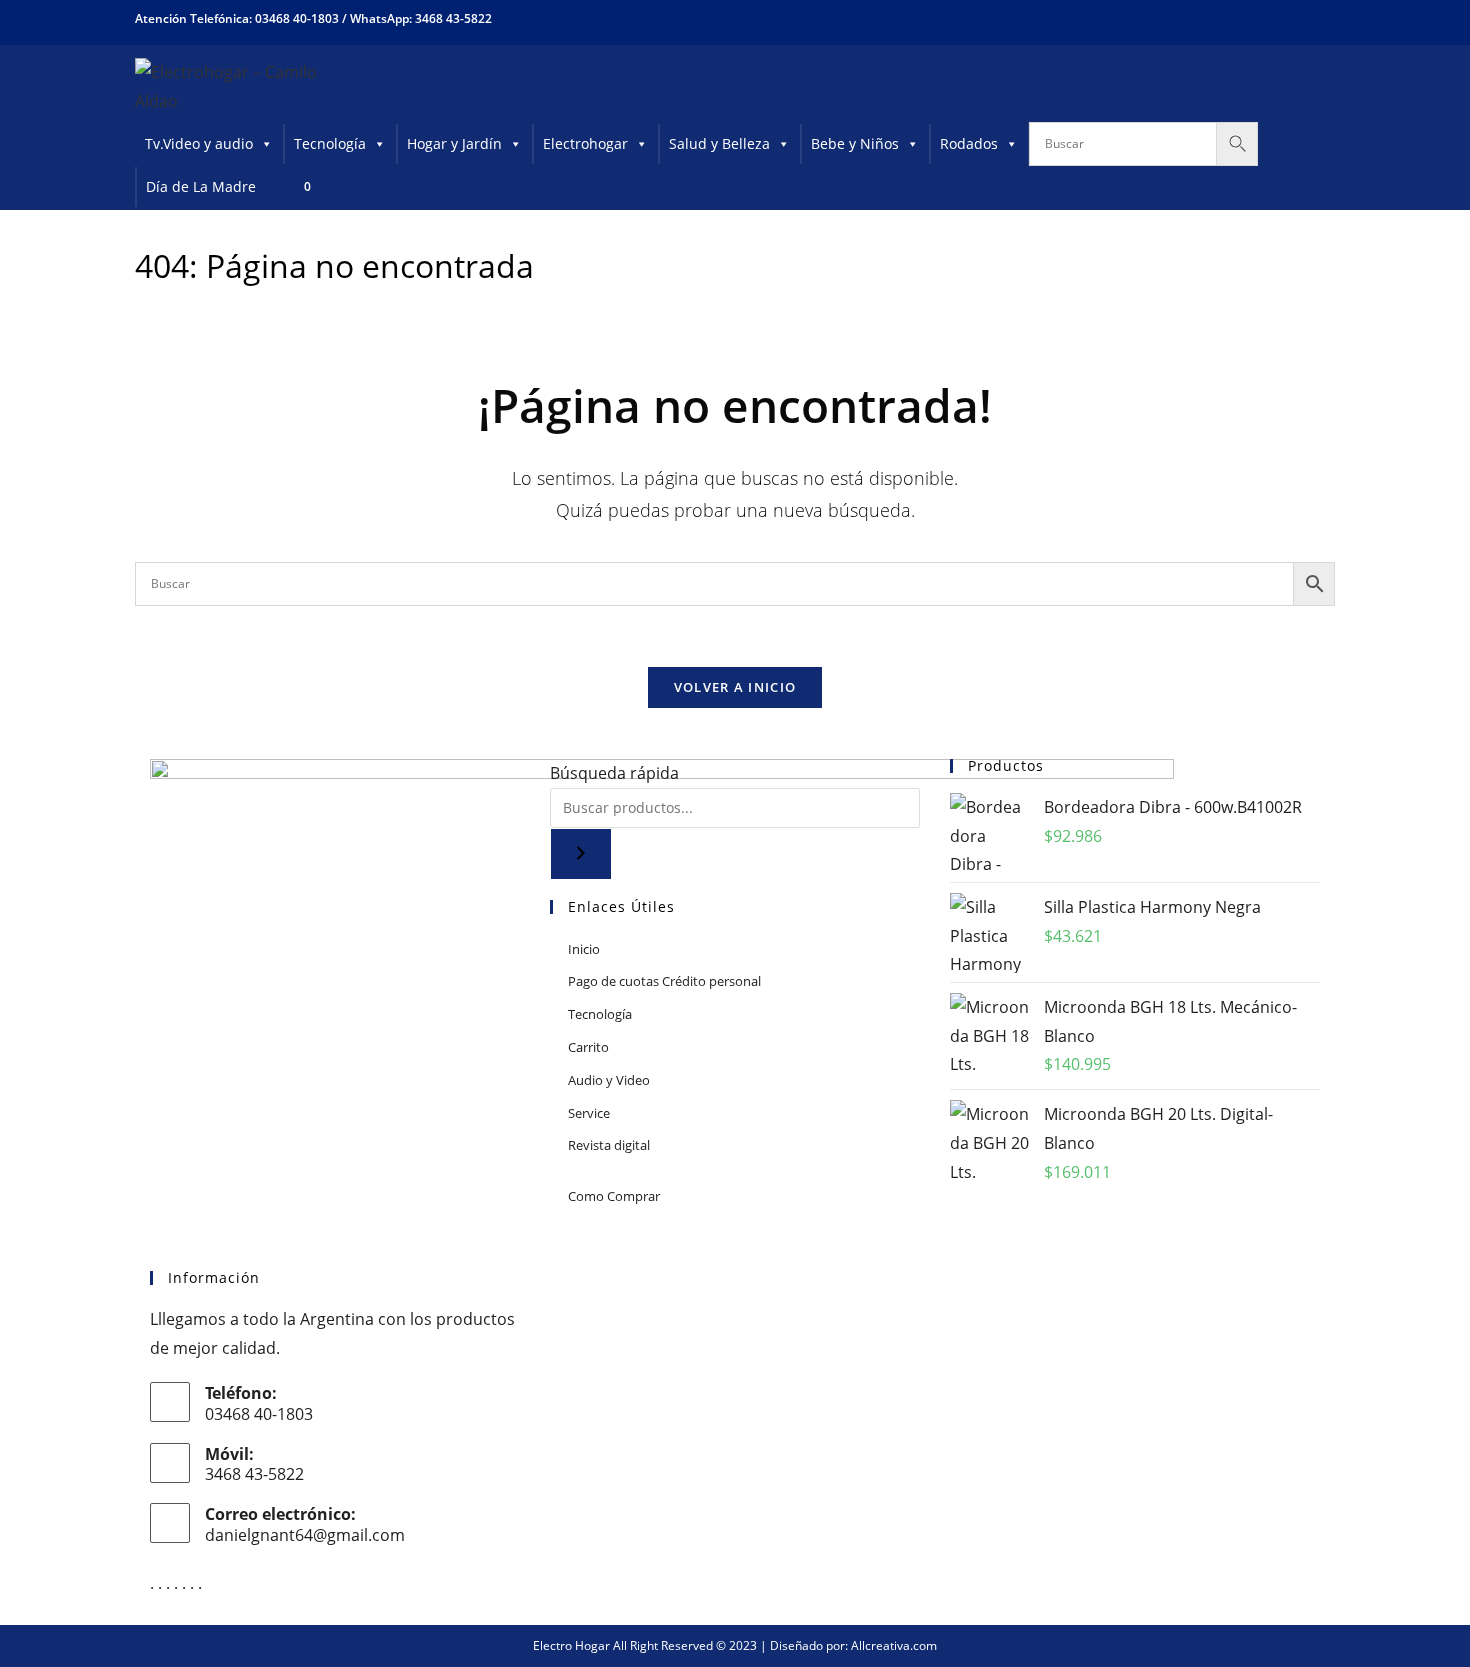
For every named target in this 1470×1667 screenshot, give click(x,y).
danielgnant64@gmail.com (305, 1535)
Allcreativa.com (894, 1645)
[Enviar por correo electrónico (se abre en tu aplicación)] (1322, 19)
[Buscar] (581, 854)
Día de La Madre (201, 186)
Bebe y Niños (855, 143)
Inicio (584, 949)
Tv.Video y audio (199, 143)
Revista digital (609, 1145)
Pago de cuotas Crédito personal (664, 981)
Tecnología (330, 143)
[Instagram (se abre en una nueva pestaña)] (1291, 19)
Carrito (588, 1047)
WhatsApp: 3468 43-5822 (421, 18)
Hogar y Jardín (454, 143)
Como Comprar (614, 1196)
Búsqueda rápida (614, 773)
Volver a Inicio (735, 687)
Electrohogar (585, 143)
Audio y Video (609, 1080)
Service (589, 1113)
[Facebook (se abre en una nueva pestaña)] (1255, 19)
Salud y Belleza (719, 143)
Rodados (969, 143)
